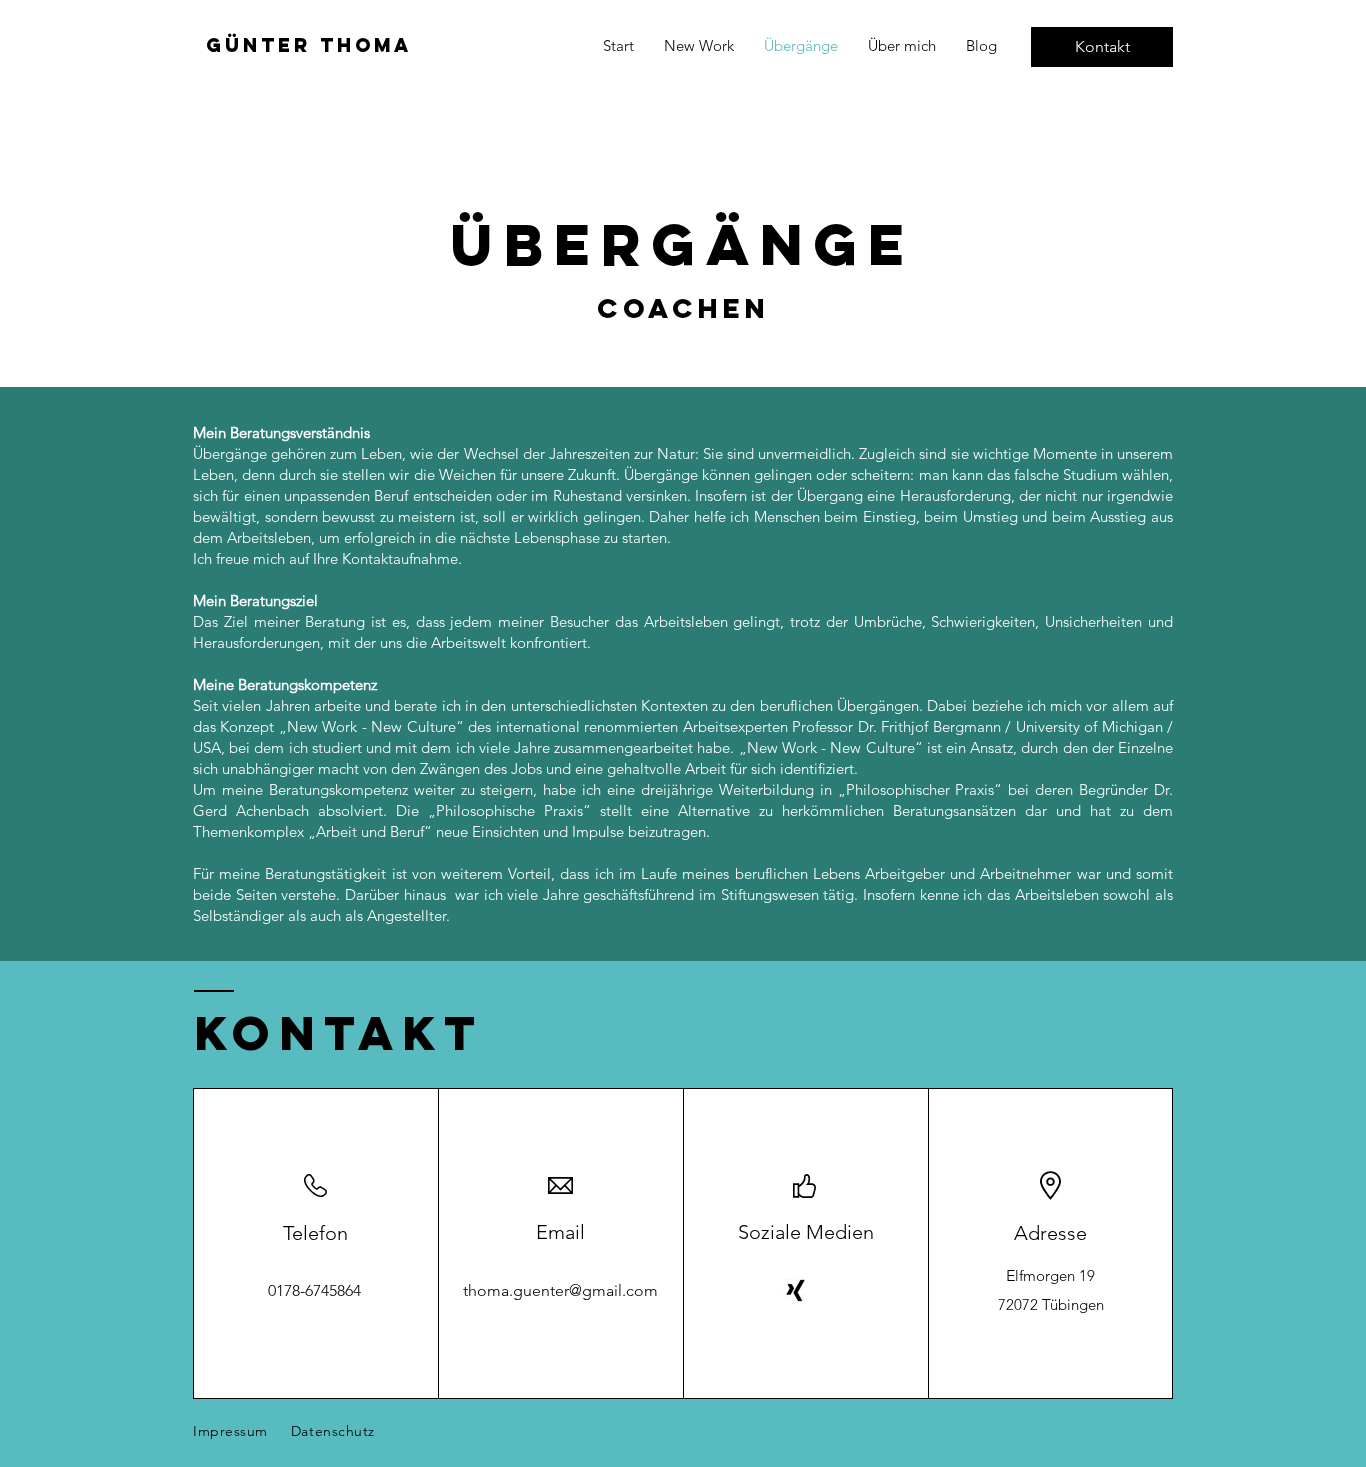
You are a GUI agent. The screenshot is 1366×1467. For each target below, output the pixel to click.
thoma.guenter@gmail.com (560, 1290)
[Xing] (795, 1290)
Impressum (230, 1431)
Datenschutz (333, 1431)
